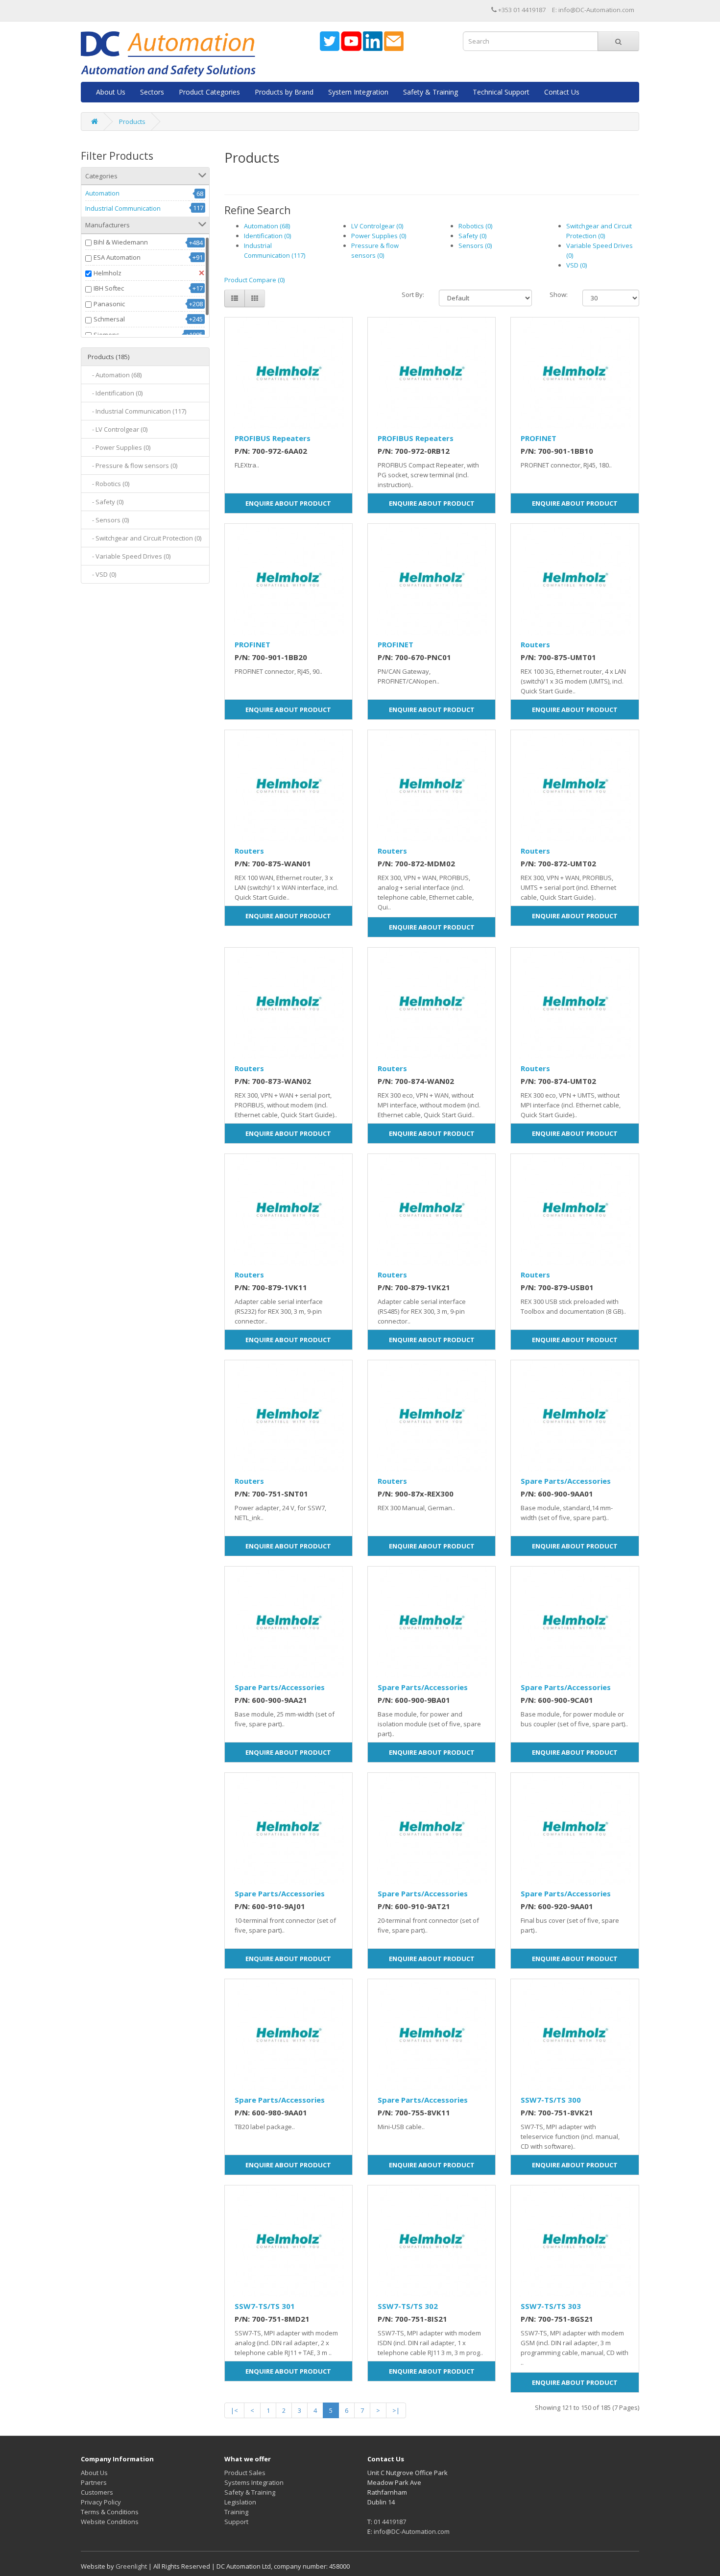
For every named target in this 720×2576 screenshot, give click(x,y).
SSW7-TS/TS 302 (408, 2306)
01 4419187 (390, 2522)
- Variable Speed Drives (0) (129, 556)
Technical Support (501, 92)
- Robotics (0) (108, 484)
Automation (102, 193)
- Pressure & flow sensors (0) (132, 466)
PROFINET (539, 438)
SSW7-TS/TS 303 (551, 2306)
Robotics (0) (475, 226)
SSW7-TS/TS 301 (265, 2306)
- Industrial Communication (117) (137, 411)
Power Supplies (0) (379, 236)
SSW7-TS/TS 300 (551, 2100)
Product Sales (245, 2473)
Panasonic (109, 304)
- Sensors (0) (108, 520)
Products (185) (108, 357)
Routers (535, 644)
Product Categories (209, 92)
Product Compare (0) (254, 280)
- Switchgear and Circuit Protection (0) (144, 538)
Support (236, 2522)
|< (234, 2410)
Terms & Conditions (110, 2512)
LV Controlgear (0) (377, 226)
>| (396, 2410)
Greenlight (131, 2566)
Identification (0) (267, 236)
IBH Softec (109, 288)
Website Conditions (110, 2522)
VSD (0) (576, 265)
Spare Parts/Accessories (566, 1481)
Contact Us (562, 92)
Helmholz (108, 273)
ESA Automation (117, 257)
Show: (559, 294)
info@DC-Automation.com (412, 2531)
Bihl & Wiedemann (121, 242)
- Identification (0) (115, 393)
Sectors (152, 92)
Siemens (107, 335)
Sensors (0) (475, 245)
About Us (111, 92)
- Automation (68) (115, 375)
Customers (97, 2492)
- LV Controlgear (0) (118, 429)
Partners (94, 2482)
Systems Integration (254, 2482)
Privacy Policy (101, 2502)
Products (132, 122)
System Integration (358, 92)
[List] (235, 298)
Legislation (240, 2502)
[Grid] (255, 298)
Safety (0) (472, 236)
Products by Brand (284, 92)
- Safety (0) (106, 502)
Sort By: (413, 294)
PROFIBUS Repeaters (273, 438)
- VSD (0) (102, 574)
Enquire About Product (288, 503)
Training (236, 2512)
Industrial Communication (123, 208)
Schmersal (109, 319)
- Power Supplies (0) (119, 447)
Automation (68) (267, 226)
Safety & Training (431, 92)
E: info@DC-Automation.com (593, 10)
